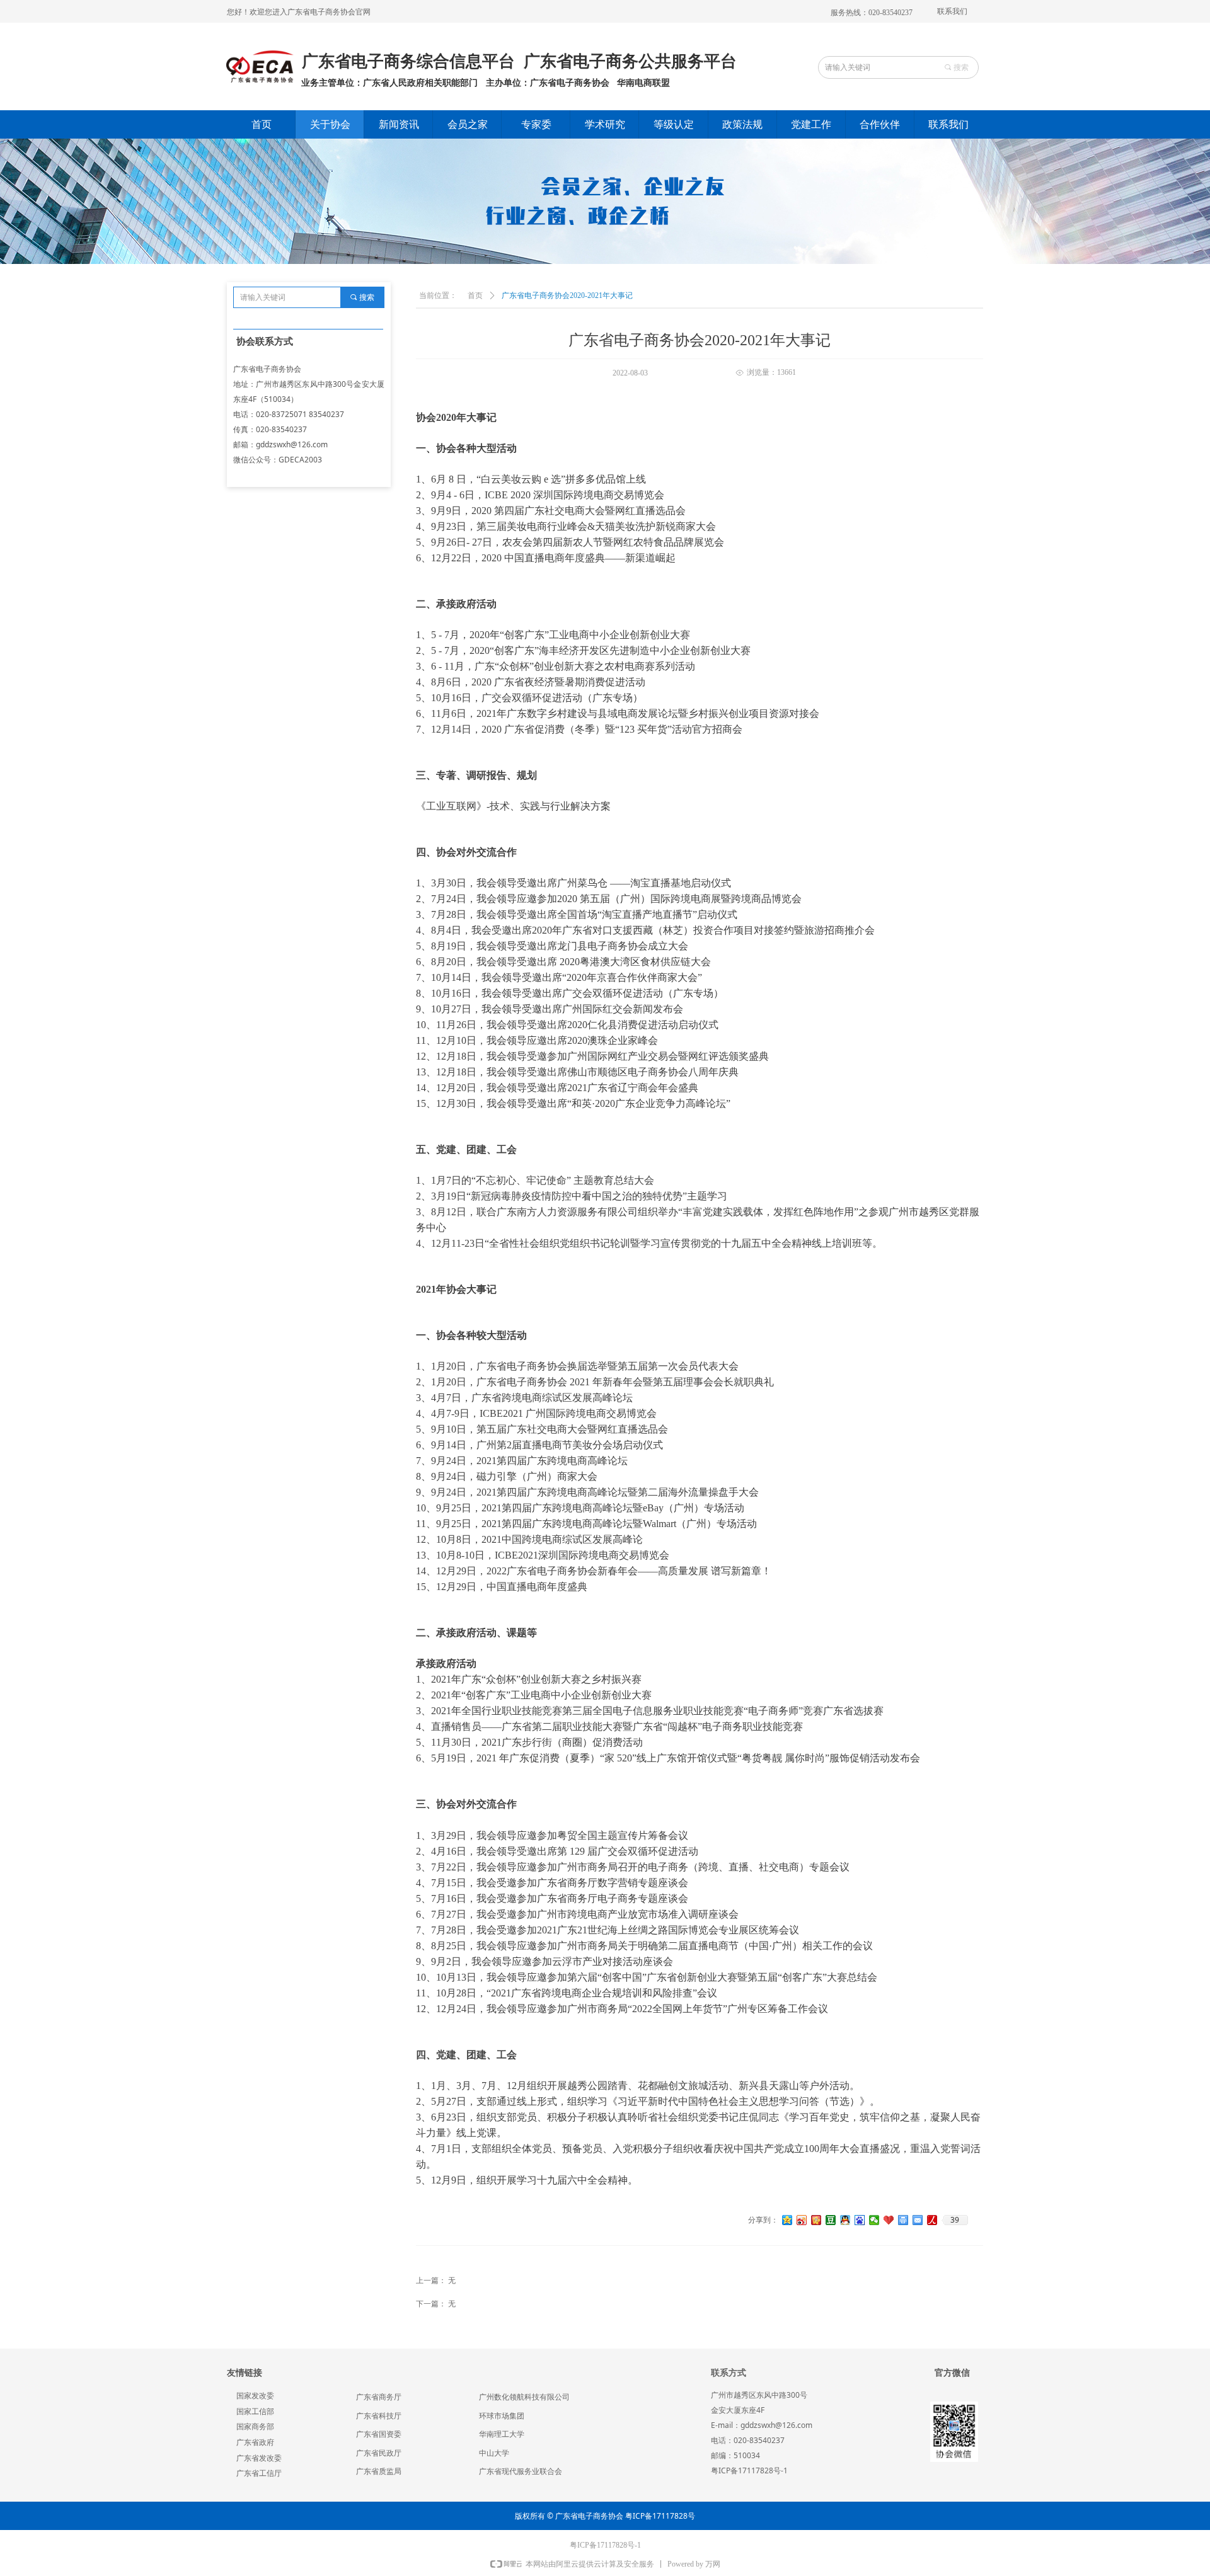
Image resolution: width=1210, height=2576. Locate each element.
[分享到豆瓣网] (831, 2220)
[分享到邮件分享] (918, 2220)
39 (955, 2220)
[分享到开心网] (816, 2220)
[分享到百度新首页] (860, 2220)
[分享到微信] (874, 2220)
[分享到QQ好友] (845, 2220)
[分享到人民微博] (932, 2220)
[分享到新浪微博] (802, 2220)
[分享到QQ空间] (787, 2220)
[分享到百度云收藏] (889, 2220)
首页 (475, 295)
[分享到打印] (903, 2220)
